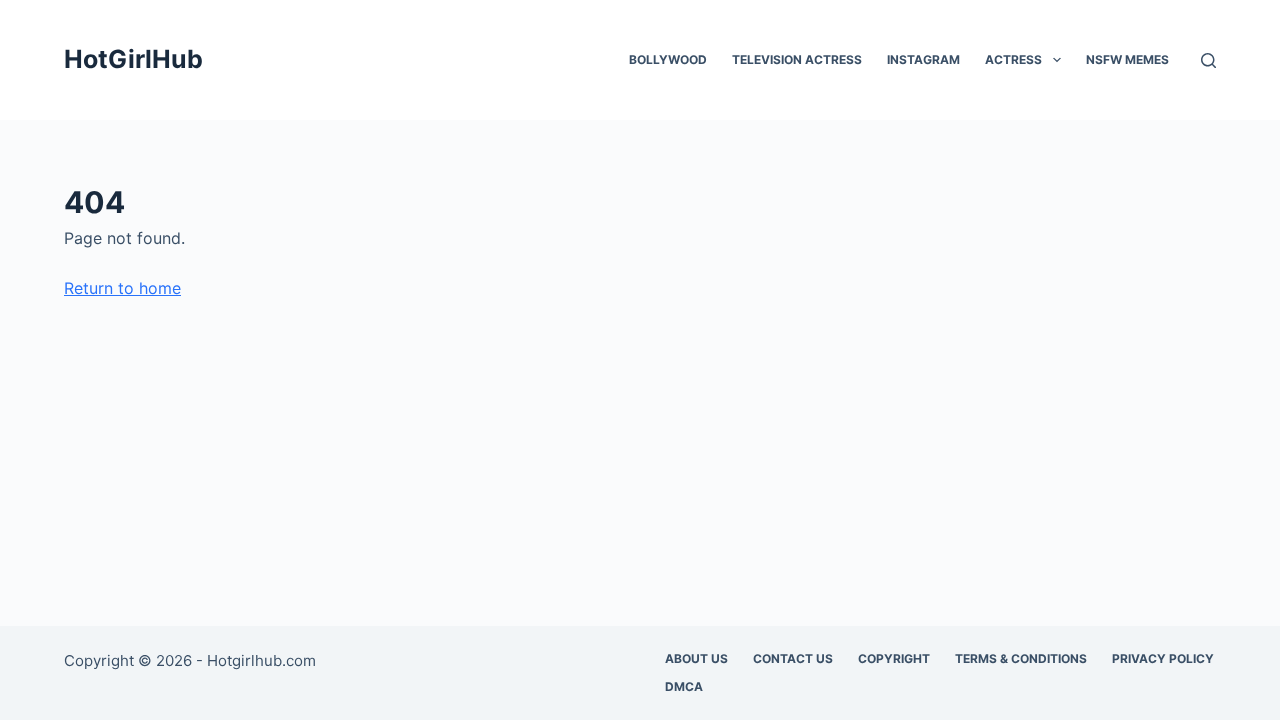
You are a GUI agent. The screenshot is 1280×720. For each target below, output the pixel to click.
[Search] (1208, 60)
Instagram (923, 59)
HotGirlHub (133, 59)
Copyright (894, 658)
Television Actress (797, 59)
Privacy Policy (1163, 658)
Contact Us (793, 658)
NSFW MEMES (1127, 59)
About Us (696, 658)
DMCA (684, 686)
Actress (1013, 59)
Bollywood (668, 59)
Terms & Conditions (1021, 658)
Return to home (122, 288)
